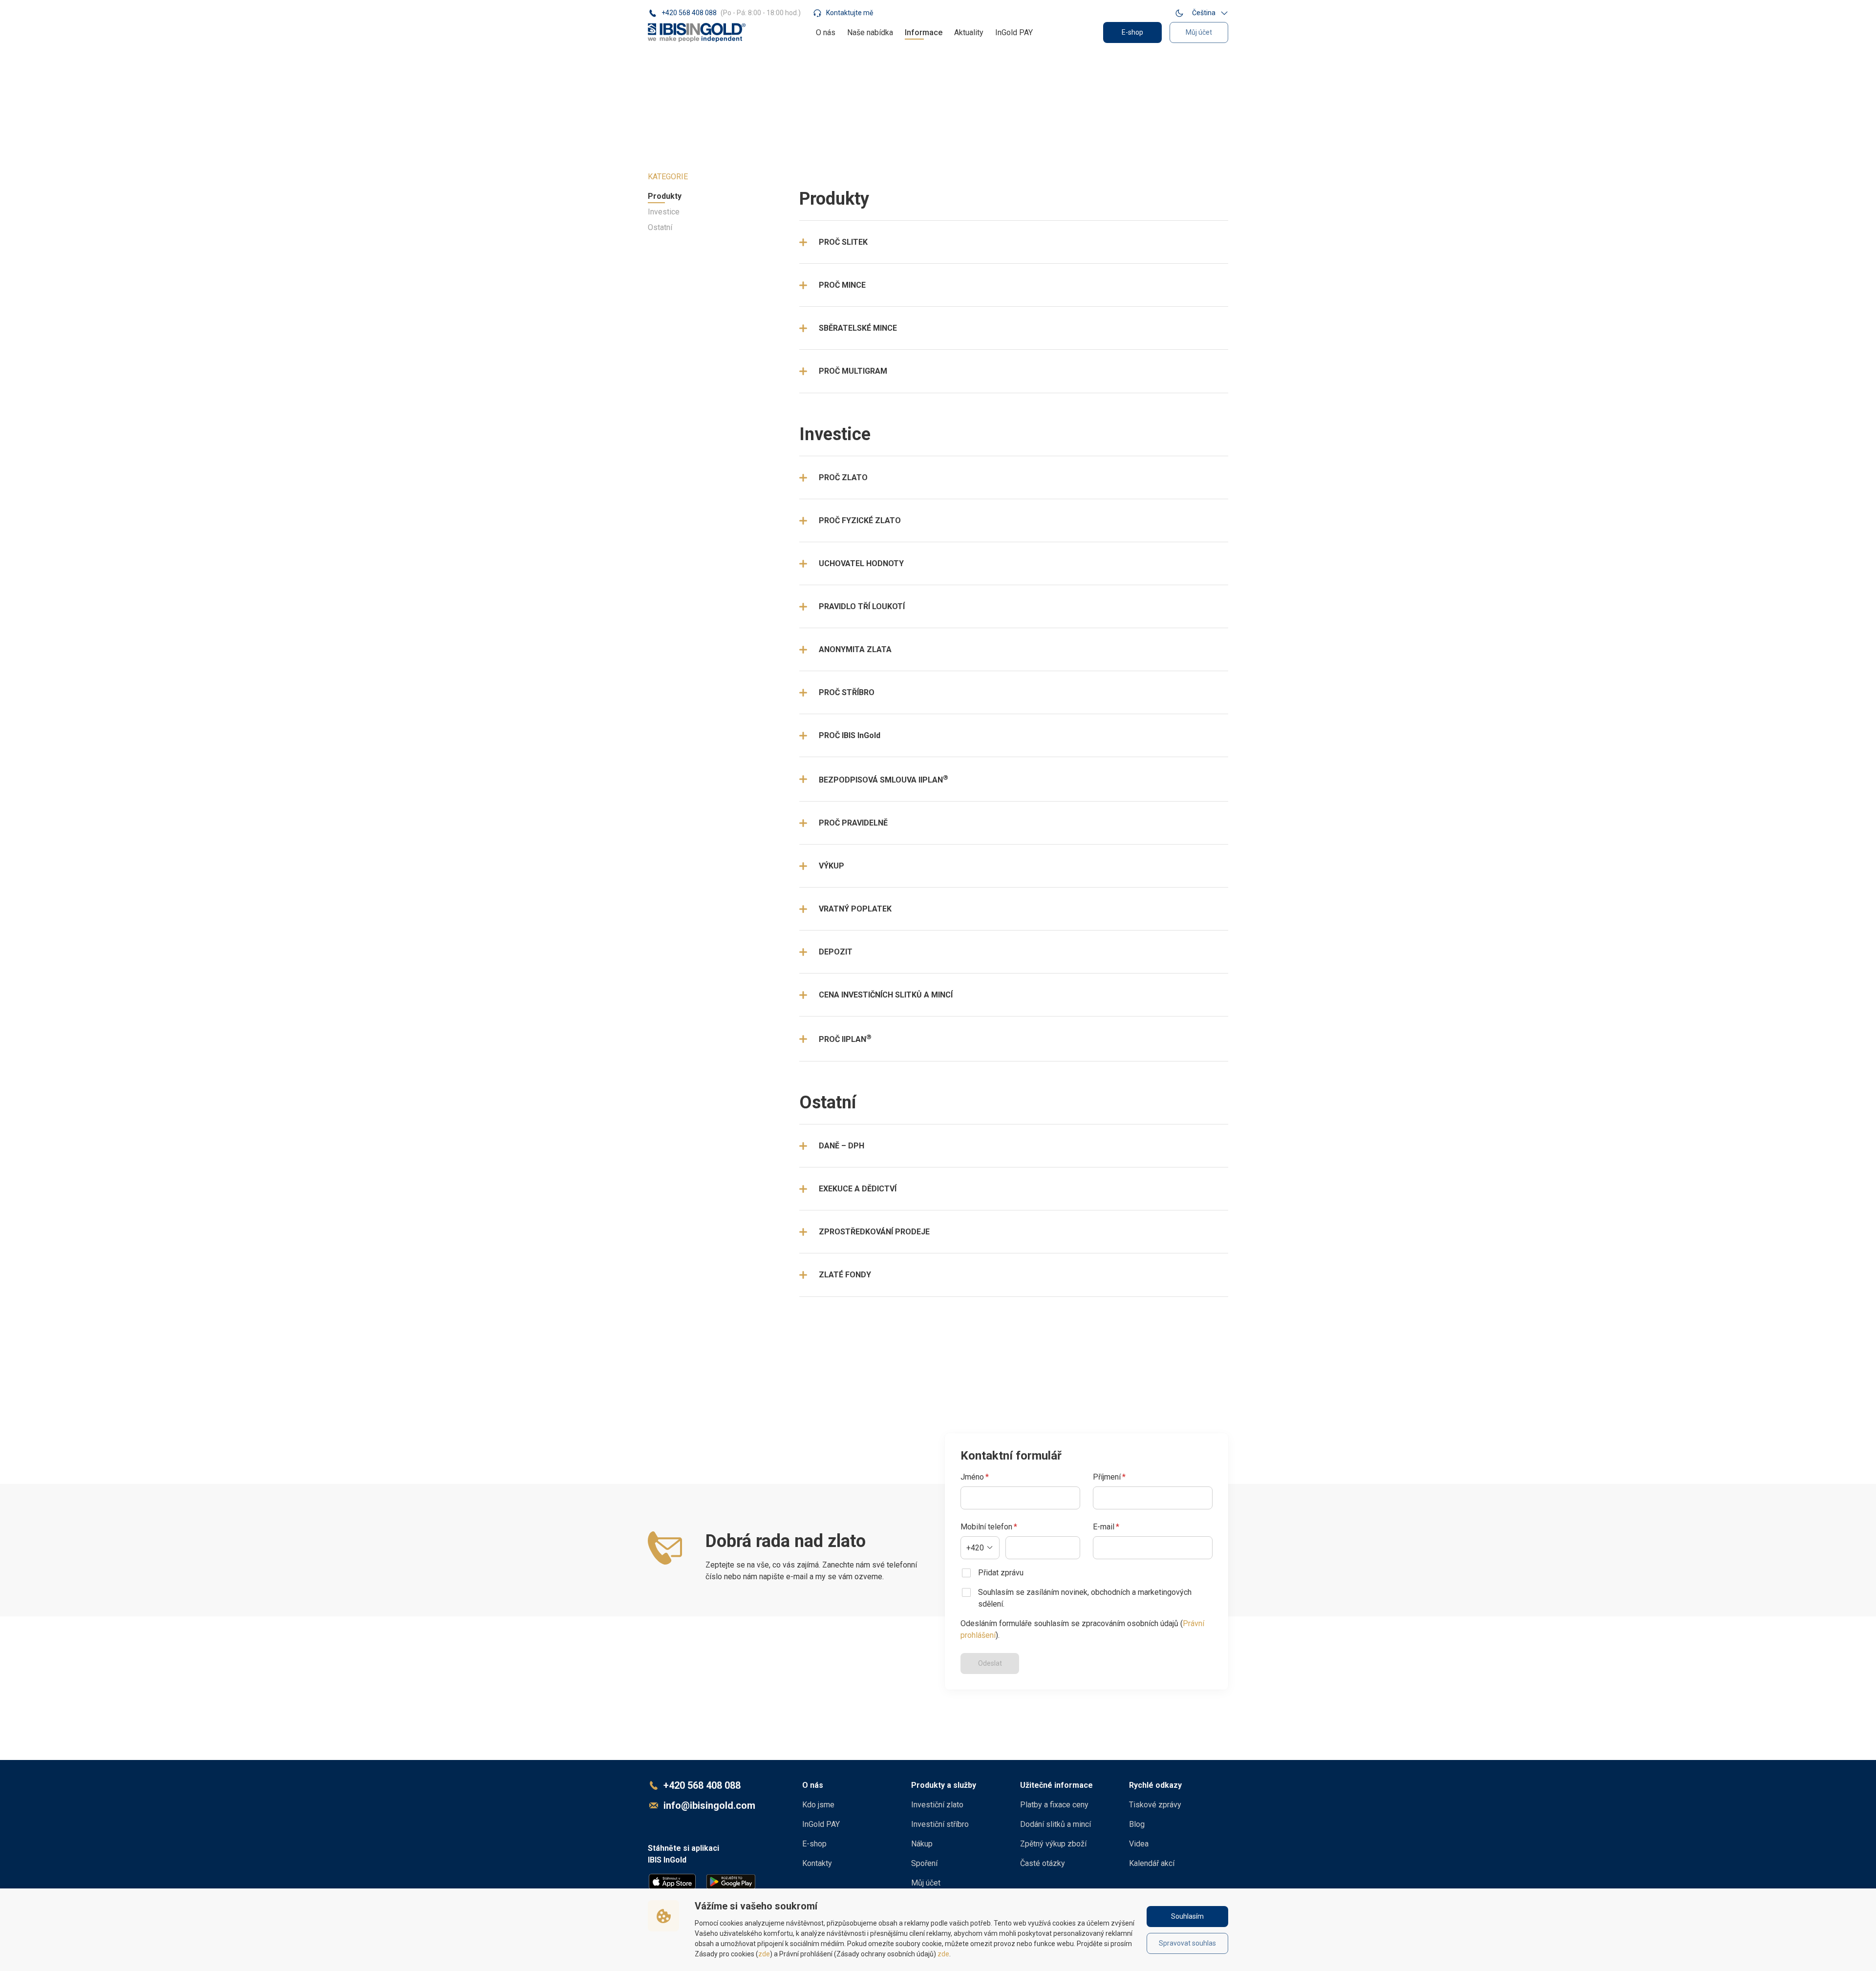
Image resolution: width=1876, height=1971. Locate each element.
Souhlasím (1187, 1916)
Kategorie (668, 177)
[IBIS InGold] (697, 32)
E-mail (1106, 1527)
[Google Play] (731, 1882)
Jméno (975, 1477)
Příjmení (1109, 1477)
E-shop (1132, 32)
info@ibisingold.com (709, 1805)
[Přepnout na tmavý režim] (1179, 13)
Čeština (1204, 13)
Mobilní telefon (989, 1527)
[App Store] (672, 1882)
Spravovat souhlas (1187, 1943)
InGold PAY (1014, 32)
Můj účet (1199, 32)
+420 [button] (975, 1548)
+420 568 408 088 (702, 1785)
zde (764, 1954)
